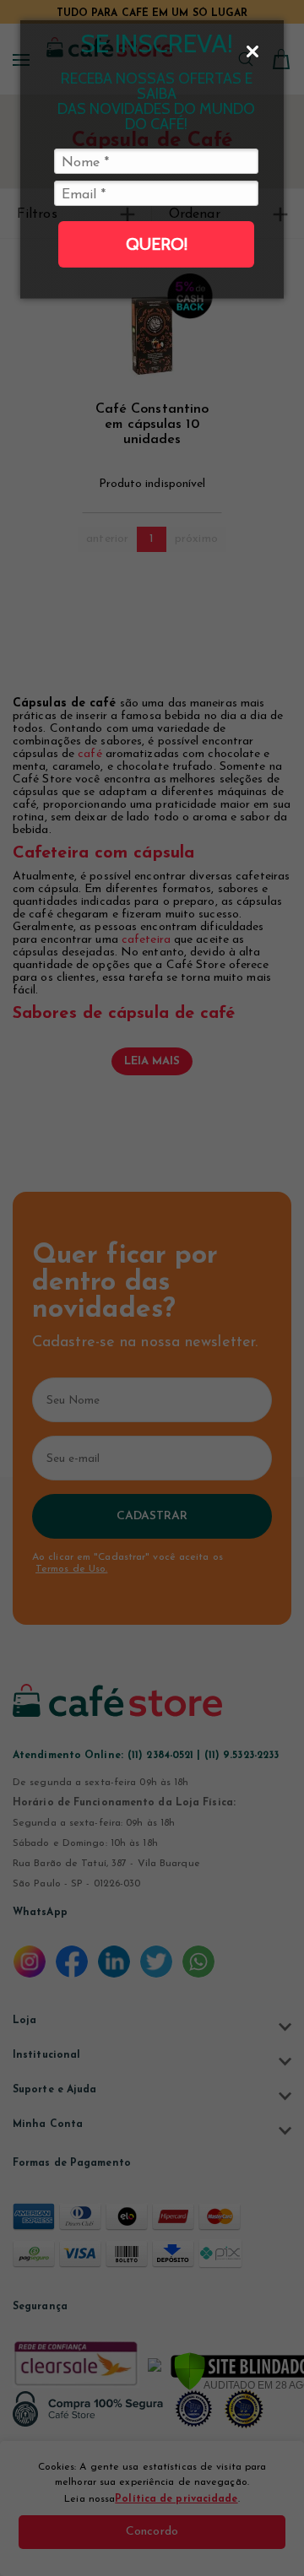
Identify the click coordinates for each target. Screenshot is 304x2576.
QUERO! (157, 244)
